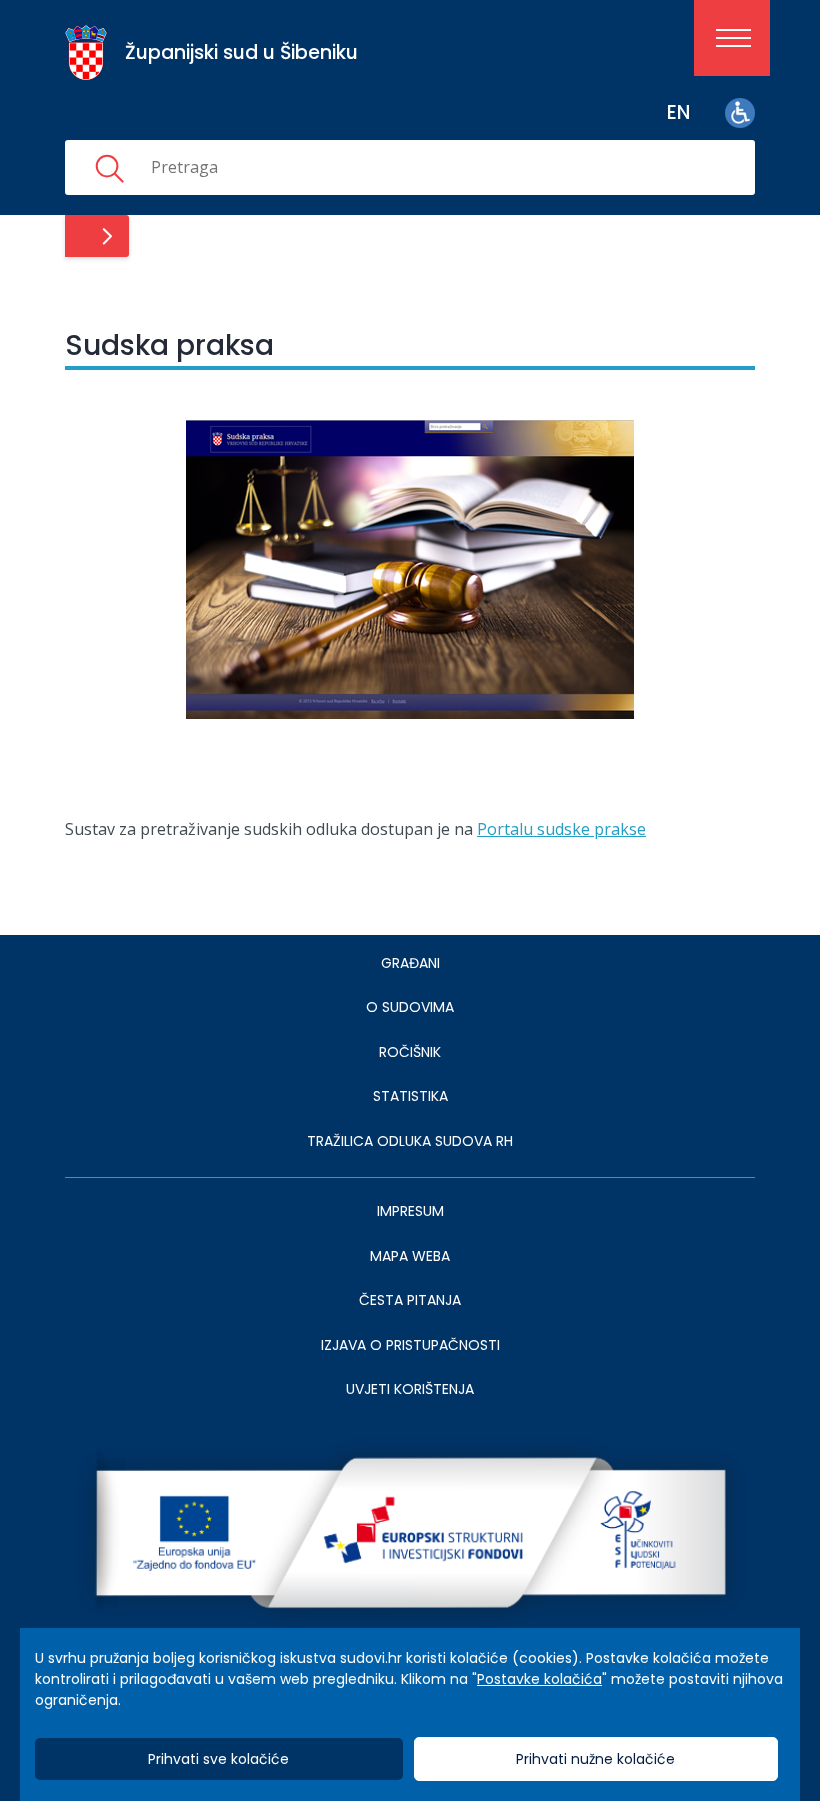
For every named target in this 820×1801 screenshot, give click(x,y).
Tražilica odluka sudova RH (410, 1141)
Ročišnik (410, 1052)
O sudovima (410, 1007)
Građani (410, 963)
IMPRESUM (410, 1211)
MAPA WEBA (410, 1256)
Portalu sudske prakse (561, 829)
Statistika (410, 1096)
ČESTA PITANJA (410, 1300)
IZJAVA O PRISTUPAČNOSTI (410, 1345)
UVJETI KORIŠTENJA (410, 1389)
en (678, 112)
